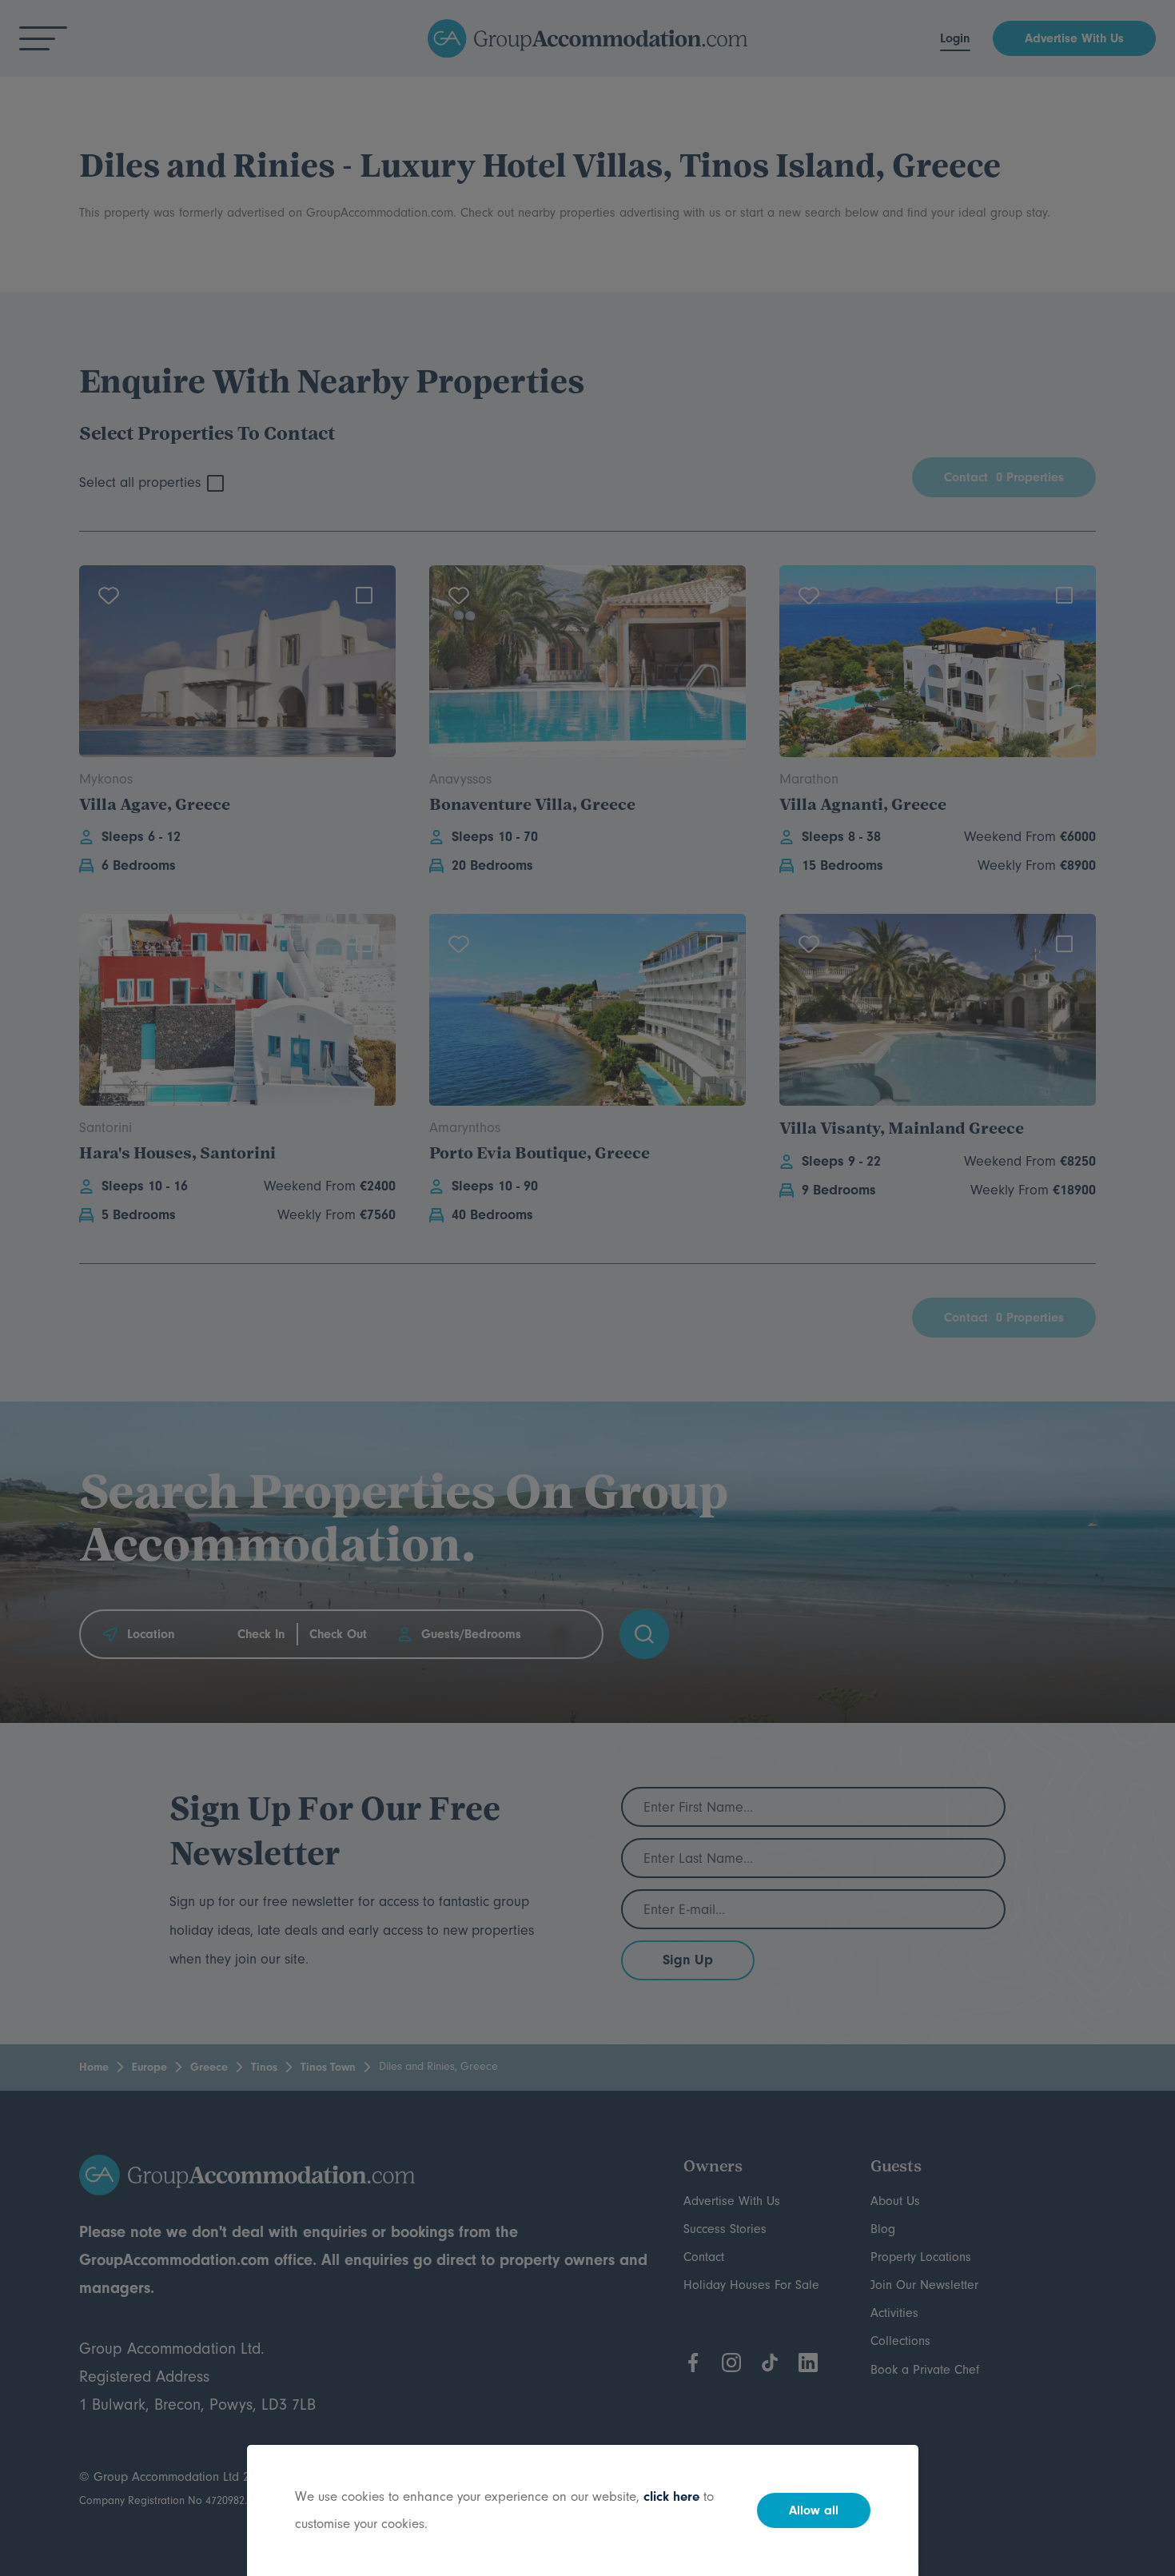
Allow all (814, 2510)
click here (671, 2496)
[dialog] (587, 1288)
